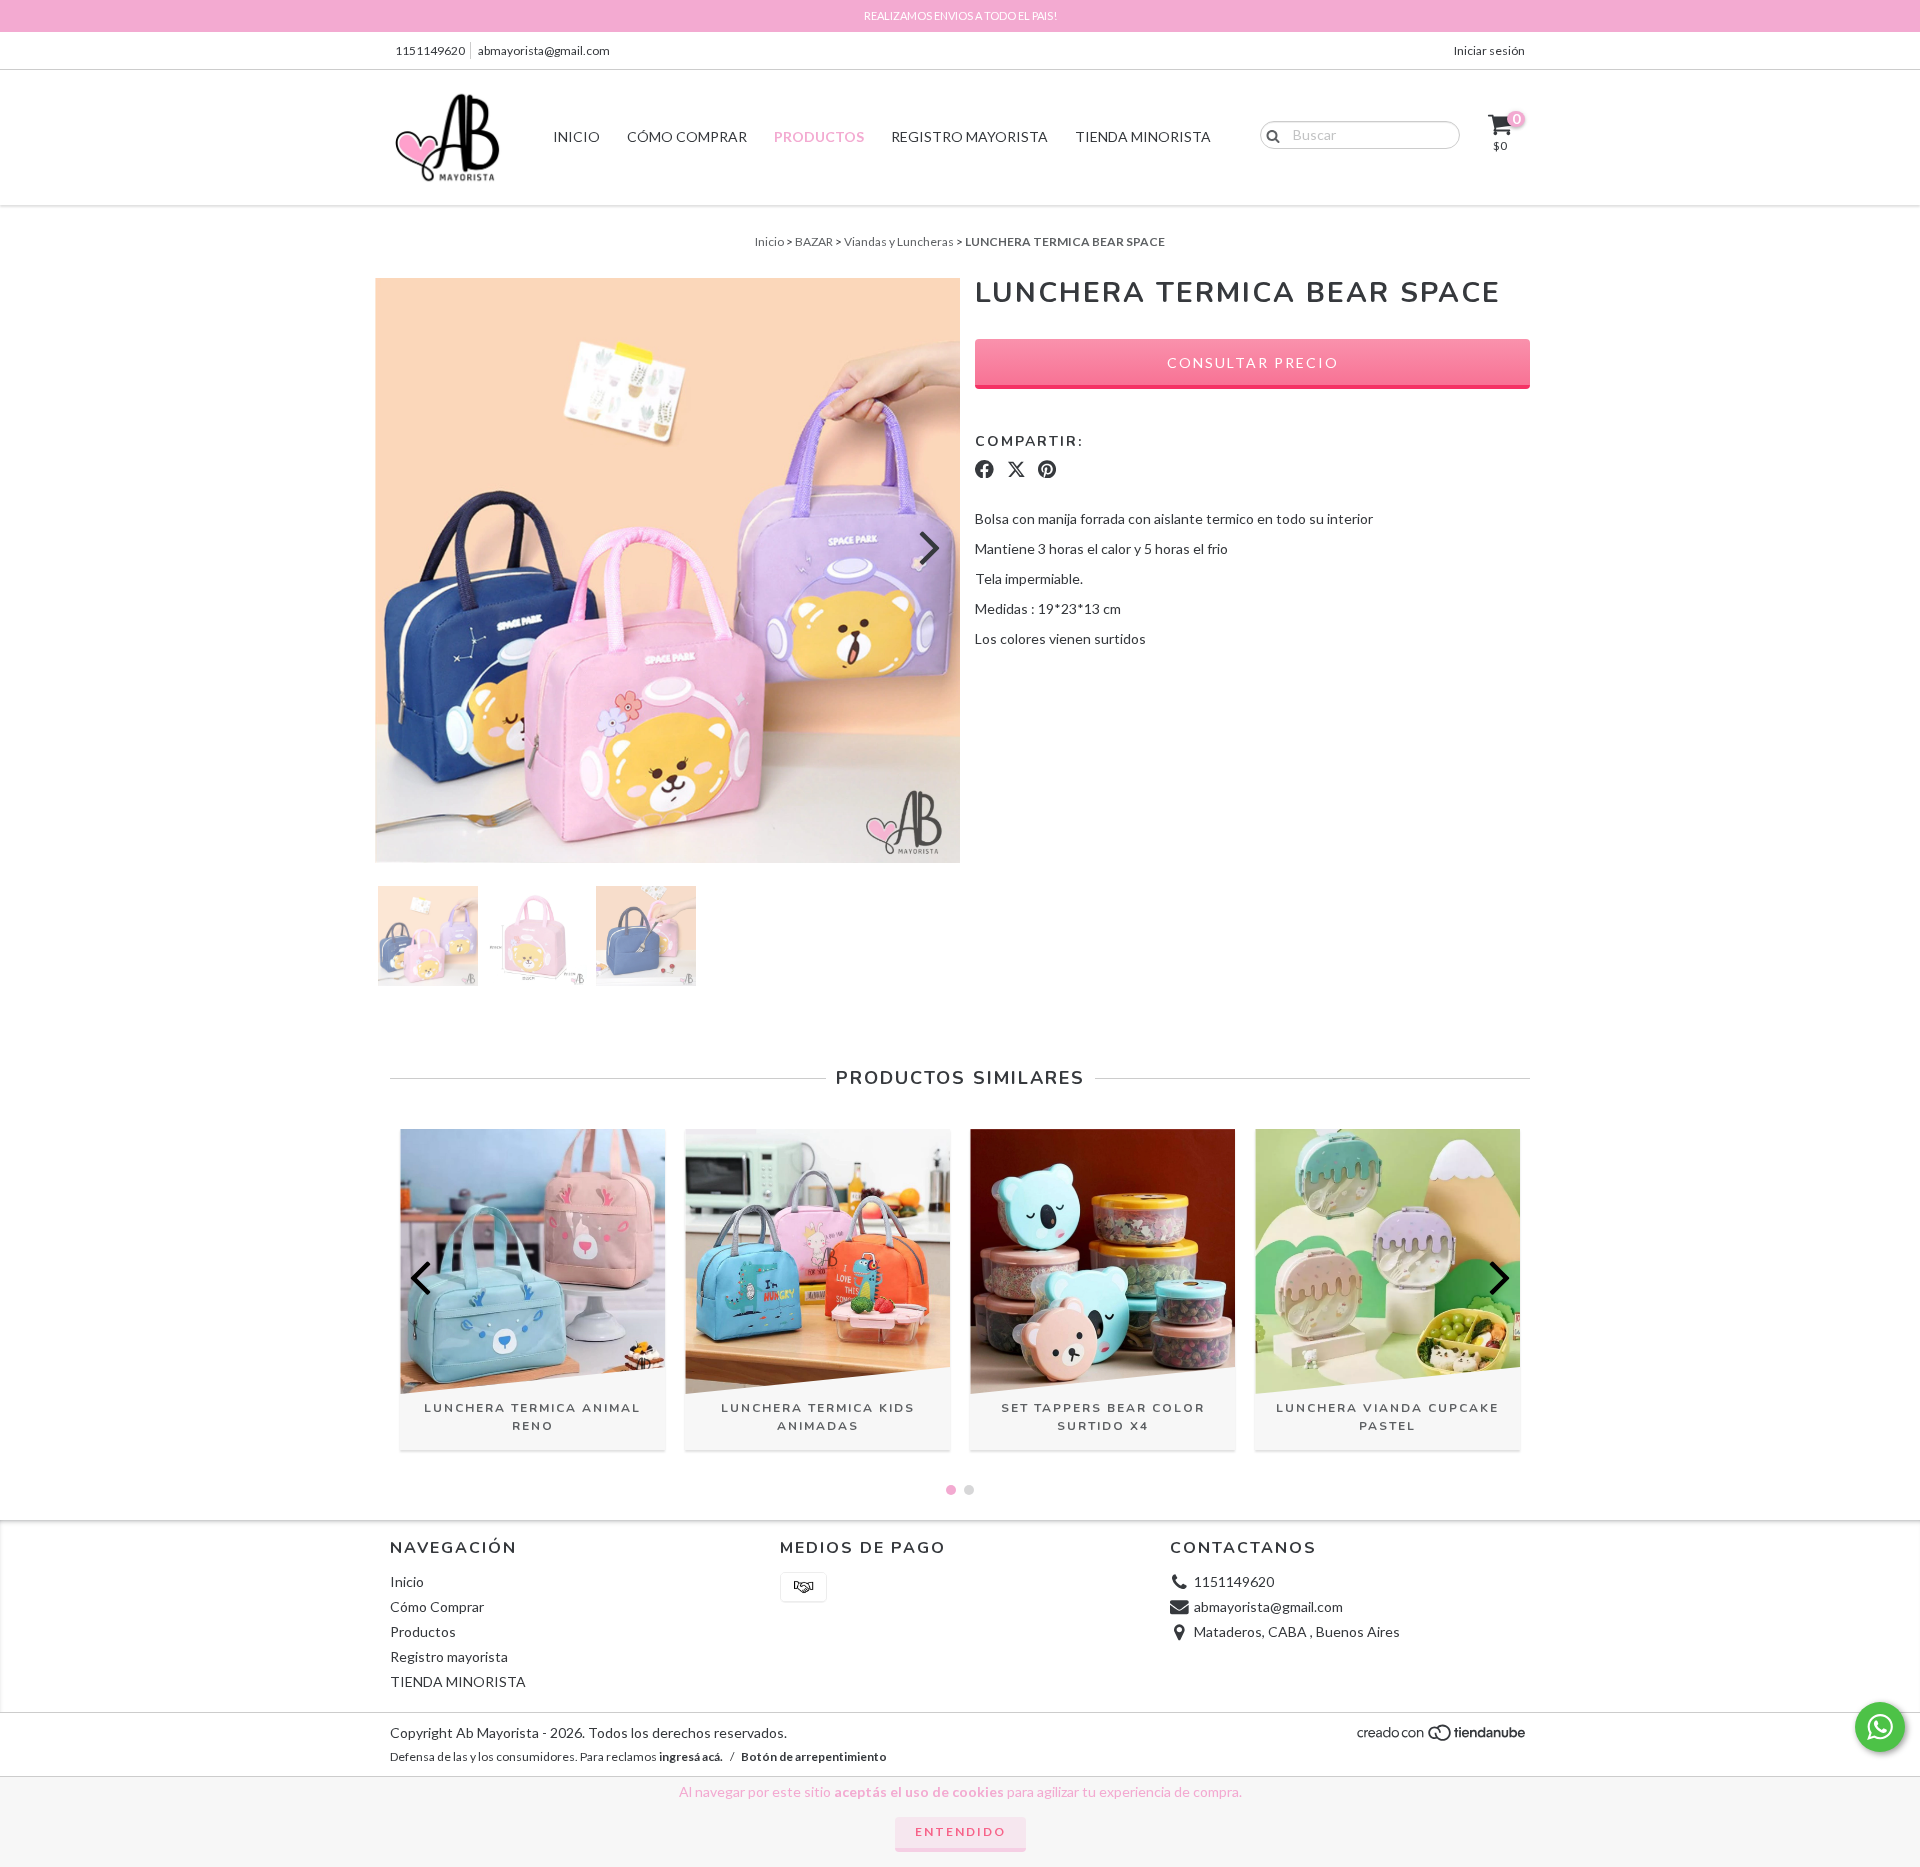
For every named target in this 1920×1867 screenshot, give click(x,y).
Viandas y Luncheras (899, 241)
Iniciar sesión (1489, 50)
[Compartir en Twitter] (1016, 469)
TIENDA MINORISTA (1143, 136)
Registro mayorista (969, 136)
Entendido (960, 1831)
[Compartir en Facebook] (984, 469)
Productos (819, 136)
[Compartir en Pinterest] (1047, 469)
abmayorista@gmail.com (544, 50)
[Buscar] (1268, 134)
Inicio (576, 136)
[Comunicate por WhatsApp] (1880, 1727)
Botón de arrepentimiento (814, 1756)
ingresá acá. (691, 1756)
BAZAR (814, 241)
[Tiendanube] (1442, 1738)
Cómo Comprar (687, 136)
